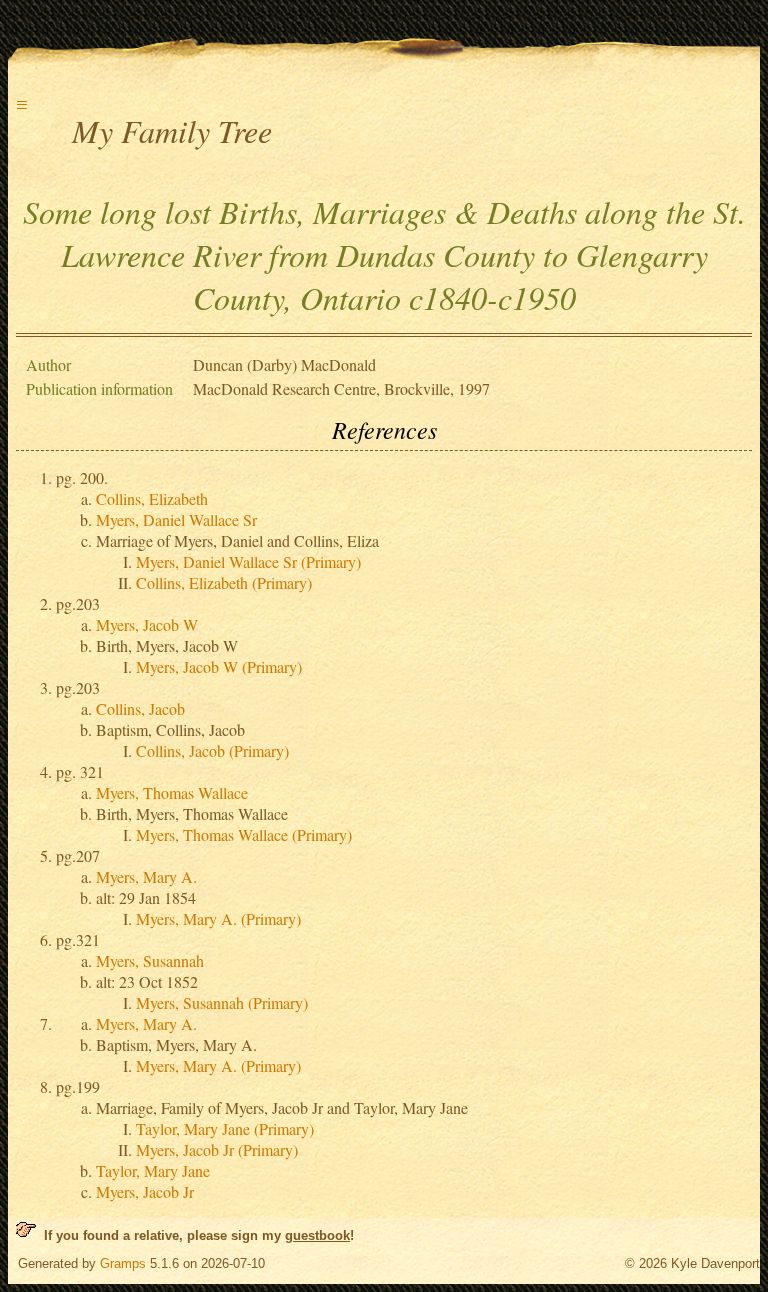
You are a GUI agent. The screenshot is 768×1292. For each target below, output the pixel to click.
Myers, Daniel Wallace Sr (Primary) (248, 561)
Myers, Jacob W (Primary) (219, 666)
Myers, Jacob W (147, 624)
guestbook (317, 1235)
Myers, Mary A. (146, 876)
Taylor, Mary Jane (153, 1170)
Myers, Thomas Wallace (172, 792)
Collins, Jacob (140, 708)
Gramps (123, 1263)
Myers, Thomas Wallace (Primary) (244, 834)
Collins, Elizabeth (152, 498)
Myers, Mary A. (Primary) (218, 918)
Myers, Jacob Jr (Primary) (217, 1149)
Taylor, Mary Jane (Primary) (225, 1128)
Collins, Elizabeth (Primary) (224, 582)
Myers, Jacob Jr (145, 1191)
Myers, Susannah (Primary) (222, 1002)
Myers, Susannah (150, 960)
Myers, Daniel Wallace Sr (176, 519)
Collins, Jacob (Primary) (212, 750)
